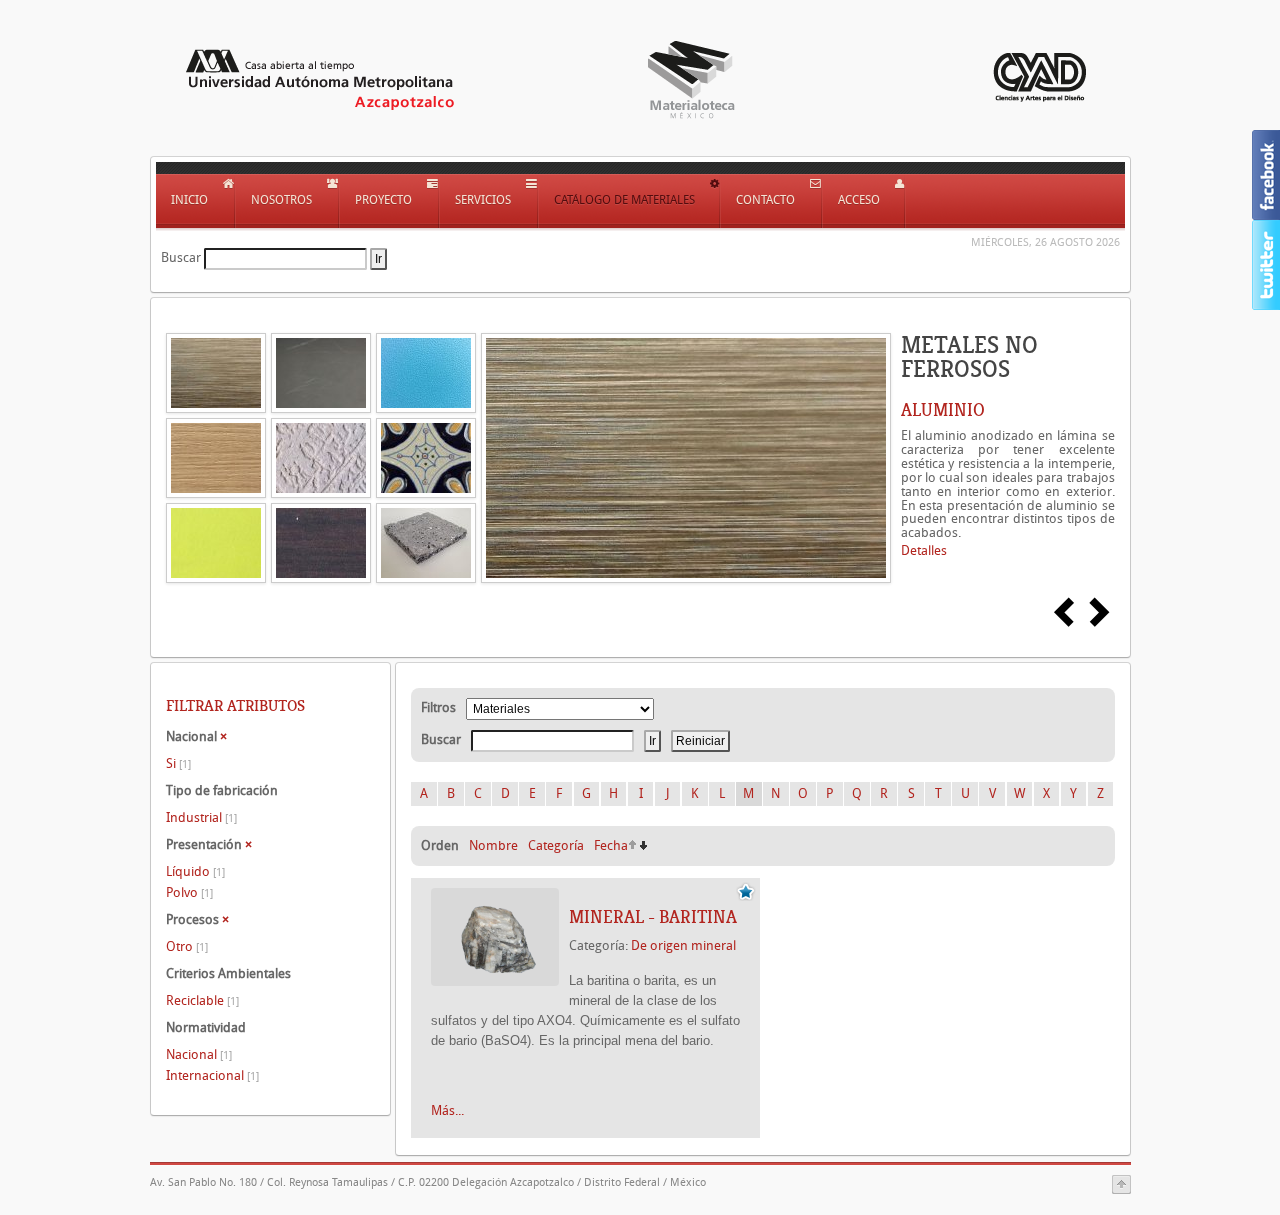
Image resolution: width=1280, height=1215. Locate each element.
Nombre (493, 845)
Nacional (199, 1054)
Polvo (189, 892)
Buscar (181, 257)
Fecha (611, 845)
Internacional (212, 1075)
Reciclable (202, 1000)
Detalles (924, 550)
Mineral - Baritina (653, 917)
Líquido (195, 871)
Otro (187, 946)
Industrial (201, 817)
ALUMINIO (943, 410)
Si (178, 763)
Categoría (556, 845)
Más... (447, 1110)
